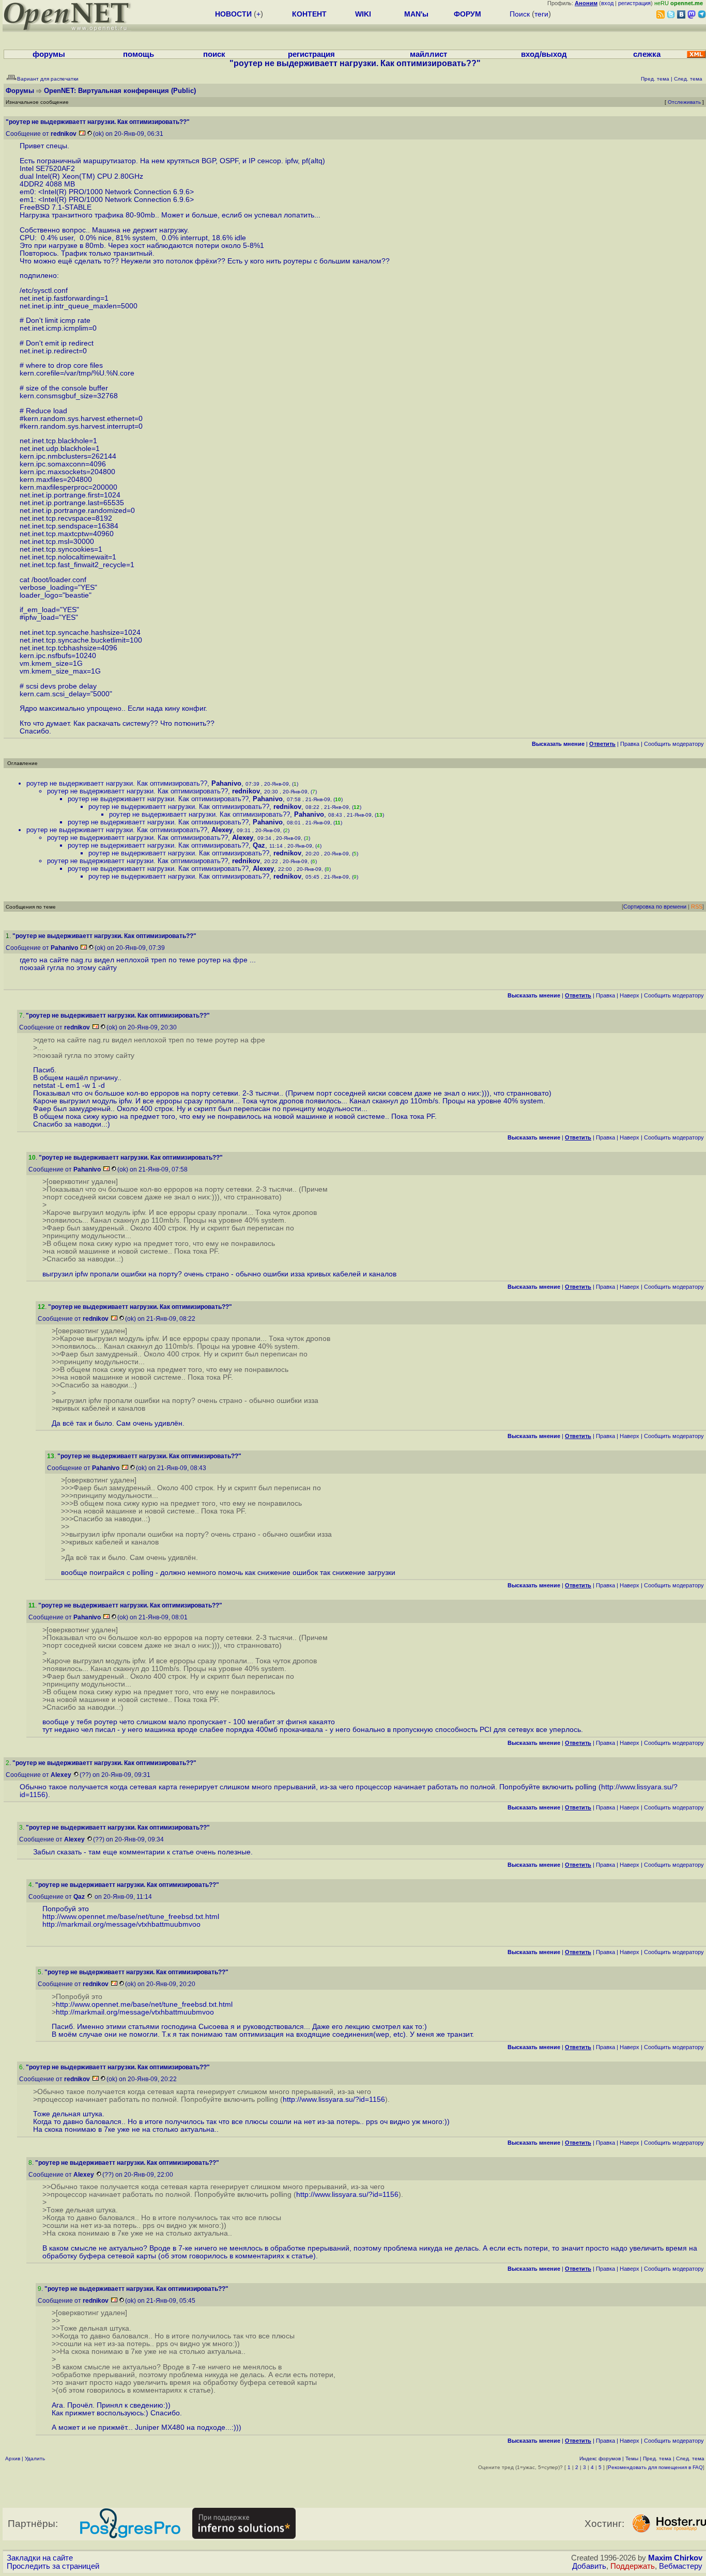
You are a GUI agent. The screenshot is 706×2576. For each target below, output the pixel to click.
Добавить (589, 2566)
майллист (428, 54)
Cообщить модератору (674, 744)
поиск (214, 54)
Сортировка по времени (655, 907)
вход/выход (544, 54)
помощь (139, 54)
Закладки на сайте (40, 2558)
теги (541, 14)
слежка (647, 54)
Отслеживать (684, 102)
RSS (697, 907)
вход (607, 3)
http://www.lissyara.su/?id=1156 (334, 2099)
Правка (630, 744)
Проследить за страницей (53, 2566)
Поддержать (633, 2566)
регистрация (634, 3)
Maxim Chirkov (675, 2558)
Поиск (520, 14)
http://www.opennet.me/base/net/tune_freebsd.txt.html (131, 1917)
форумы (49, 54)
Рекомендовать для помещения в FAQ (655, 2467)
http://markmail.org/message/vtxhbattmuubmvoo (121, 1924)
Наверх (630, 995)
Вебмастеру (681, 2566)
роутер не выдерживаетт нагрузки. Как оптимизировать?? (117, 783)
